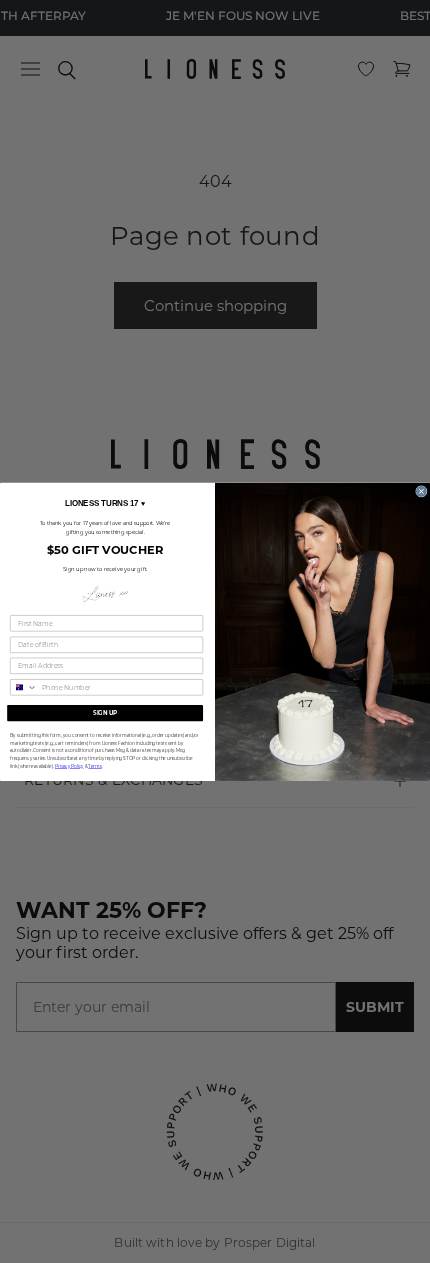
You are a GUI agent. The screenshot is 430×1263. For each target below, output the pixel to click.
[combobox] (24, 686)
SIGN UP (105, 712)
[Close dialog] (422, 491)
